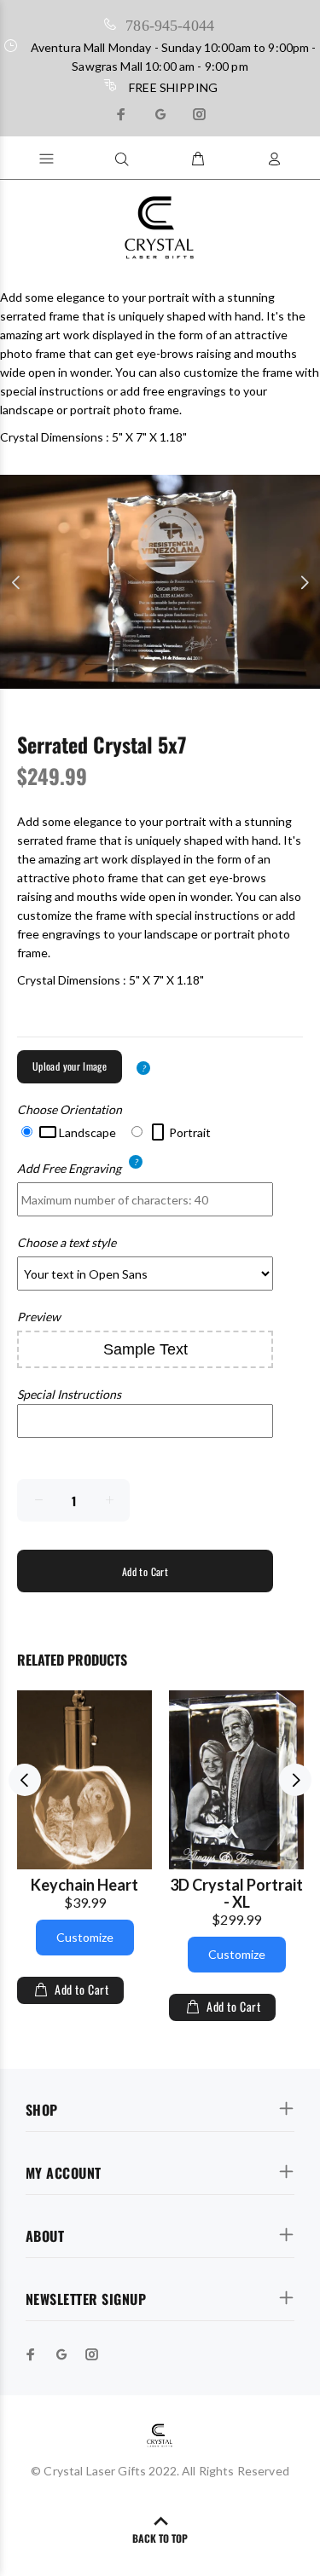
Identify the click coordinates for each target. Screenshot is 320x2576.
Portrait (189, 1132)
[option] (160, 582)
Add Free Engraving (69, 1167)
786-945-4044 (170, 24)
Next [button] (304, 582)
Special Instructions (69, 1394)
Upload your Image (70, 1066)
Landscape (86, 1132)
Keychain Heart (84, 1885)
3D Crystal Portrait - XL (236, 1893)
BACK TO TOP (160, 2538)
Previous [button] (16, 582)
